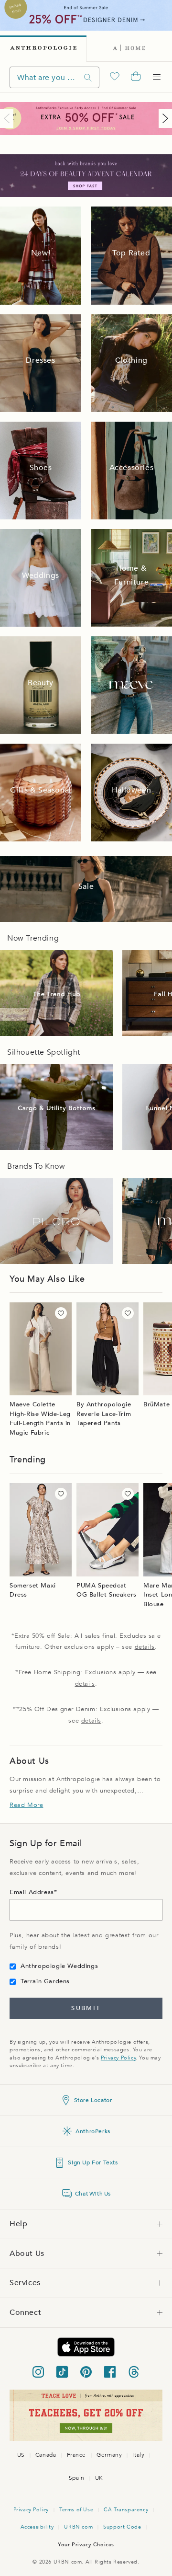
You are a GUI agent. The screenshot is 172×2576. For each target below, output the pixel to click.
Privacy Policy (118, 2058)
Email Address (32, 1892)
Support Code (122, 2527)
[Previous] (9, 118)
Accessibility (37, 2527)
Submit (86, 2008)
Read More (26, 1805)
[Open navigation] (157, 77)
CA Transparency (126, 2510)
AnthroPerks (93, 2131)
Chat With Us (93, 2194)
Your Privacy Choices (86, 2545)
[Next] (163, 118)
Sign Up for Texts (93, 2162)
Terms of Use (76, 2510)
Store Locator (93, 2100)
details (145, 1647)
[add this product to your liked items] (61, 1313)
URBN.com (78, 2527)
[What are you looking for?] (88, 77)
